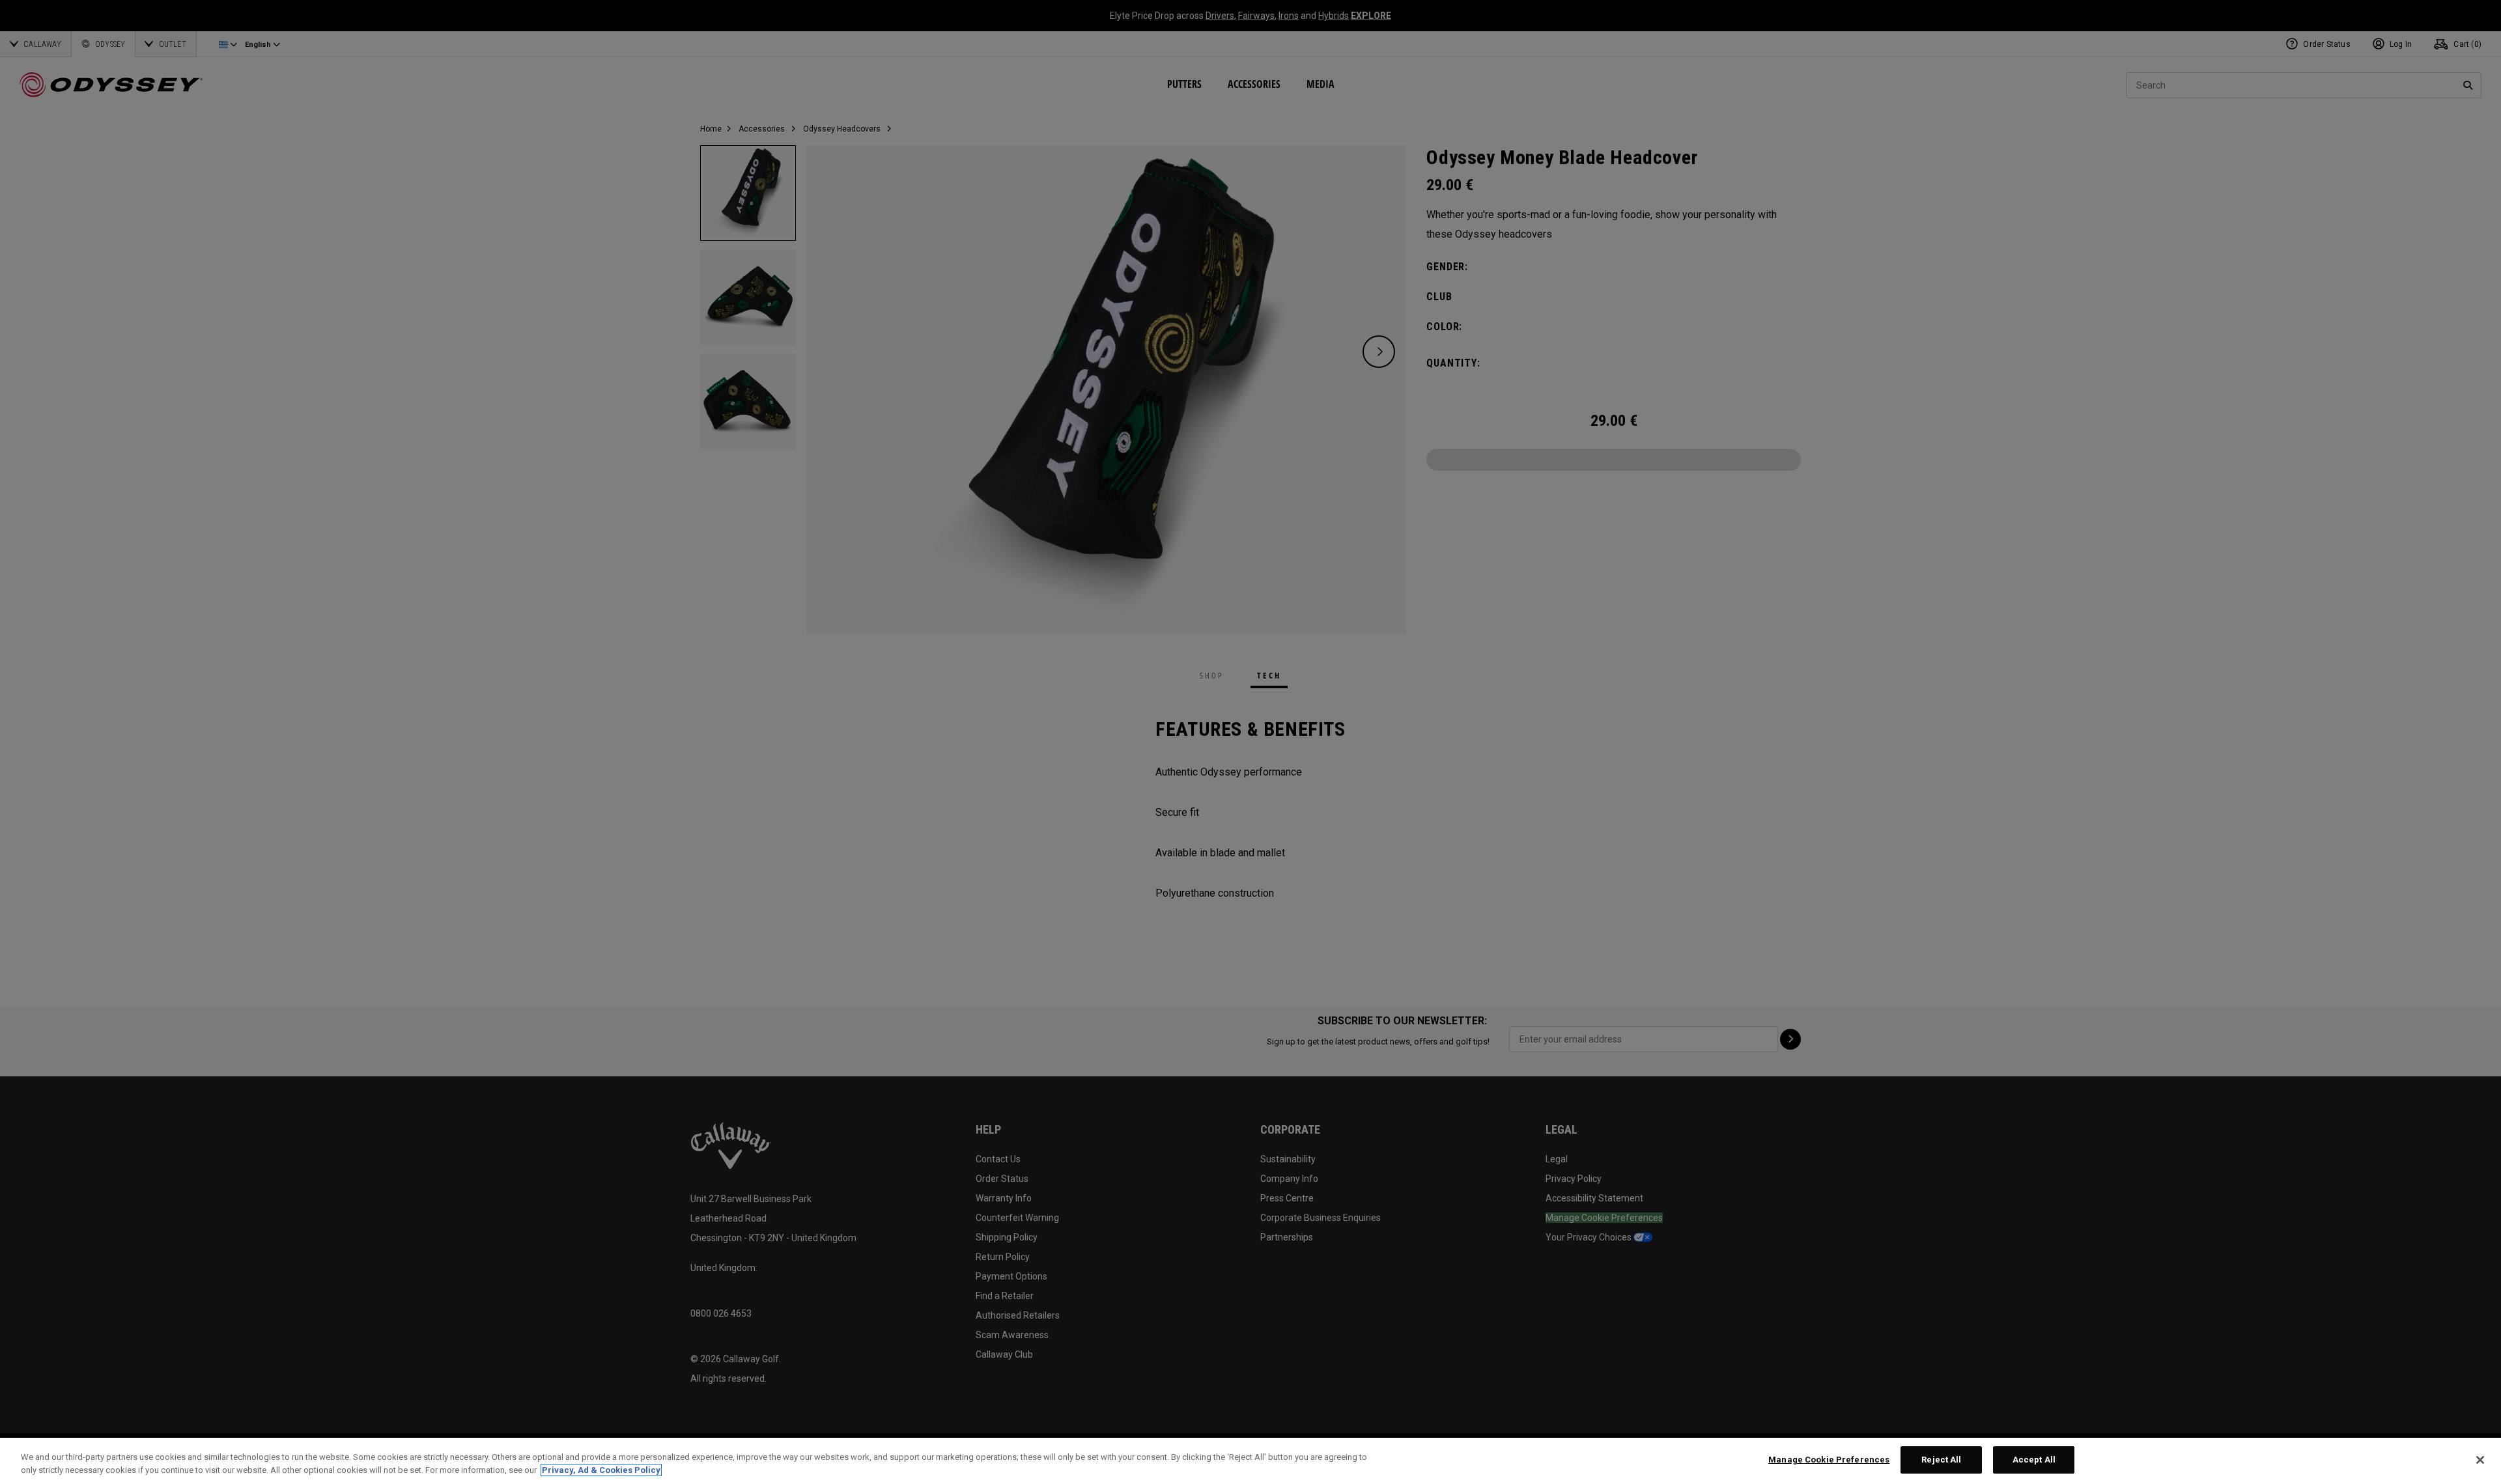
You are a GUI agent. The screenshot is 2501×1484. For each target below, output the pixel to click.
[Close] (2480, 1460)
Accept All (2034, 1460)
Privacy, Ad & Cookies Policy (601, 1470)
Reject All (1941, 1460)
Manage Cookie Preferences (1829, 1460)
